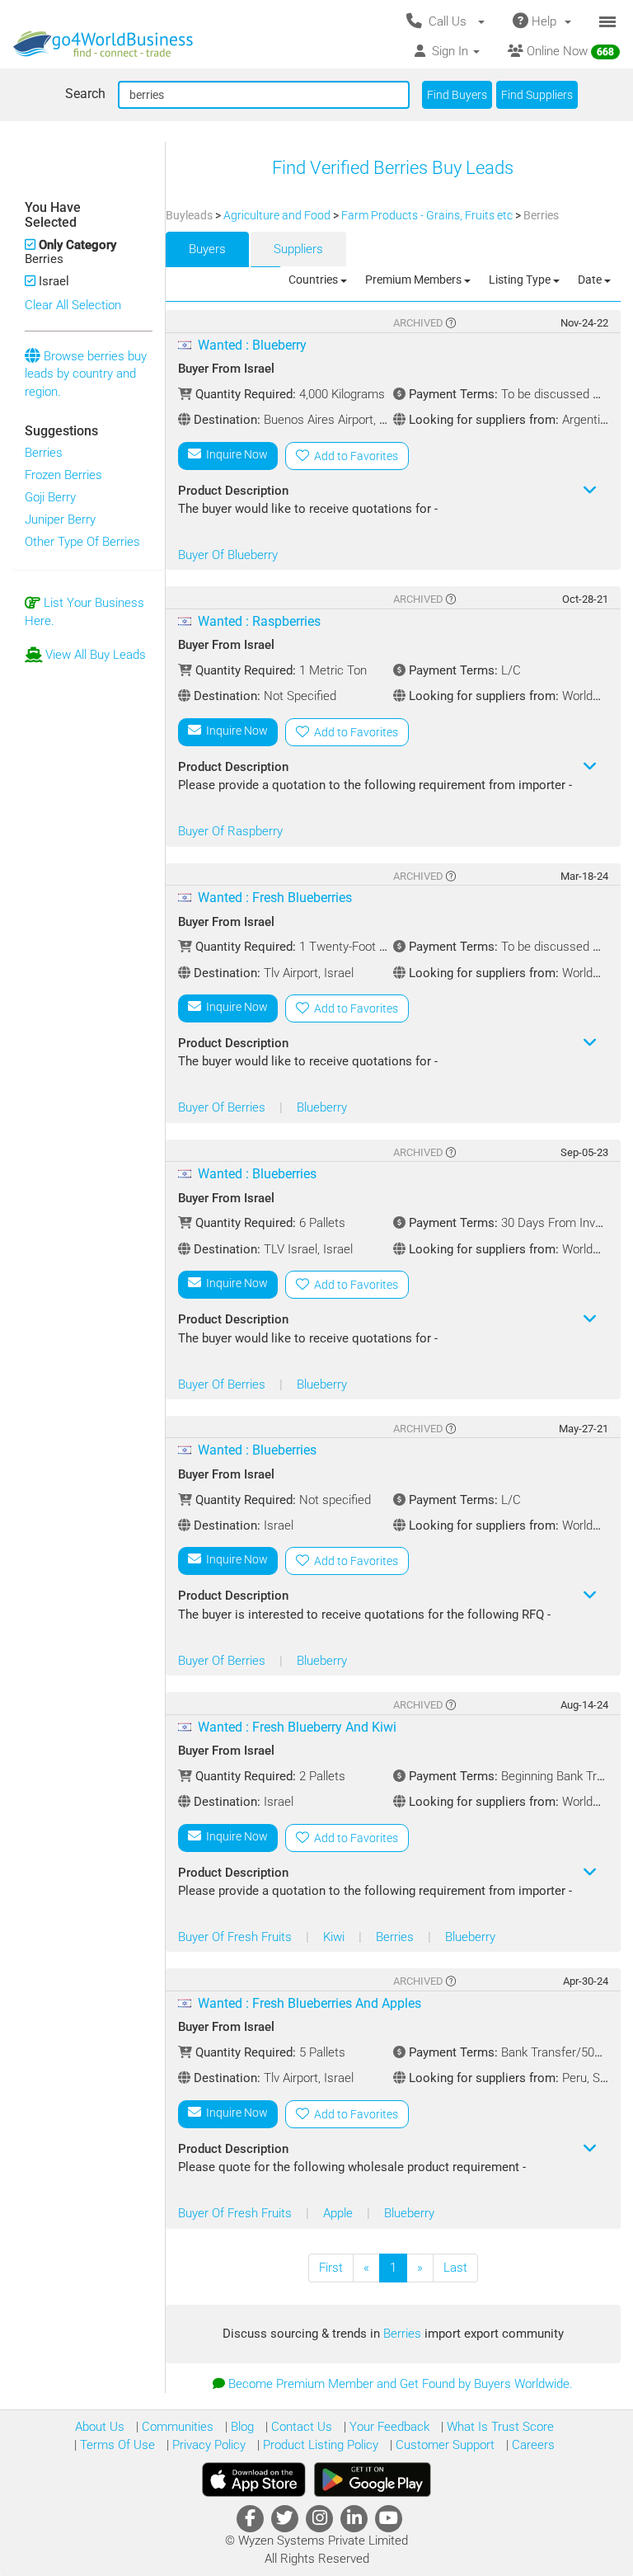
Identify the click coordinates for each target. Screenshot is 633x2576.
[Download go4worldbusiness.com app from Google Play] (373, 2480)
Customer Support (443, 2445)
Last (455, 2268)
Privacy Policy (207, 2445)
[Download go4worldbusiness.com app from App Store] (254, 2480)
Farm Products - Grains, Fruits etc (428, 215)
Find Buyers (457, 95)
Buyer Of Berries (223, 1107)
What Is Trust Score (499, 2427)
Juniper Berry (60, 519)
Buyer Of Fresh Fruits (237, 1937)
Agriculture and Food (278, 215)
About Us (100, 2427)
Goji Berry (50, 497)
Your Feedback (388, 2427)
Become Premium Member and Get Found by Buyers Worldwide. (401, 2384)
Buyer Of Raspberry (230, 831)
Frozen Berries (63, 475)
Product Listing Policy (319, 2445)
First (331, 2268)
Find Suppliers (537, 95)
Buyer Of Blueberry (228, 555)
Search (85, 94)
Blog (241, 2427)
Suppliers (298, 249)
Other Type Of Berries (82, 542)
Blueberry (322, 1107)
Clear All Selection (73, 305)
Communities (176, 2427)
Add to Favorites (354, 456)
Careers (532, 2445)
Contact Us (300, 2427)
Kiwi (335, 1937)
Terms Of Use (116, 2445)
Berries (44, 453)
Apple (340, 2213)
